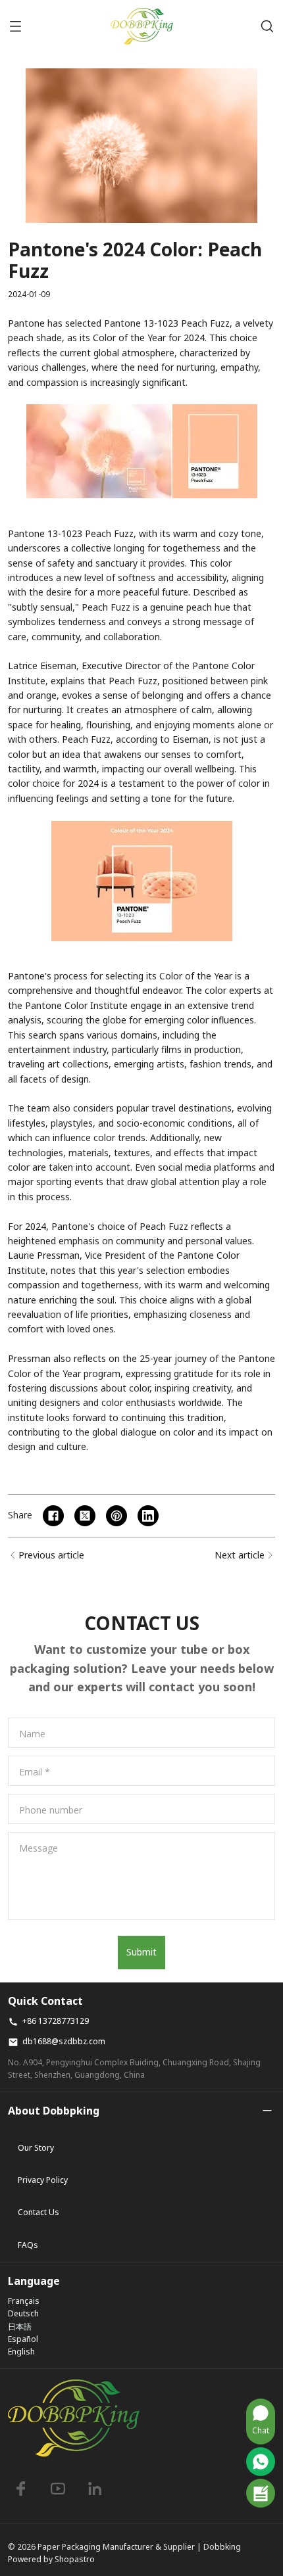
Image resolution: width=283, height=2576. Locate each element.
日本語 (20, 2327)
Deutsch (23, 2313)
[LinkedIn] (95, 2489)
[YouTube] (58, 2489)
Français (24, 2301)
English (21, 2352)
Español (23, 2339)
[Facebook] (21, 2489)
